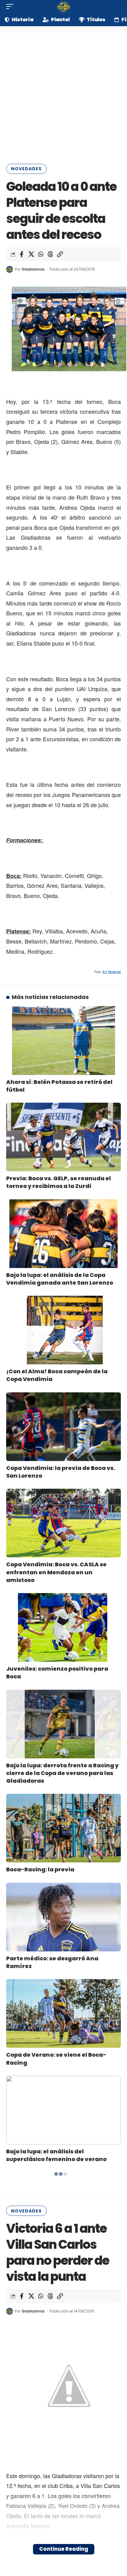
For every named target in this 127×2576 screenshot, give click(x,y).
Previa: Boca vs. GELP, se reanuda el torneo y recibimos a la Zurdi (59, 1182)
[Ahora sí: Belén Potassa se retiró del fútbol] (63, 1040)
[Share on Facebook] (22, 254)
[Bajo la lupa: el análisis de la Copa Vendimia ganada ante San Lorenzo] (63, 1234)
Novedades (26, 169)
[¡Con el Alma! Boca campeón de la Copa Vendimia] (63, 1330)
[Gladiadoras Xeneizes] (63, 6)
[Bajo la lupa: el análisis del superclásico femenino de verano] (63, 2110)
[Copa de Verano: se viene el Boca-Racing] (63, 2013)
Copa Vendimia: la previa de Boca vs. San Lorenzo (61, 1472)
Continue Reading (64, 2549)
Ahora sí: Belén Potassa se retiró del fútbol (59, 1086)
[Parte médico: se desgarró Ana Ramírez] (63, 1917)
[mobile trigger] (11, 6)
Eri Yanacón (112, 972)
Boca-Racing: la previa (40, 1869)
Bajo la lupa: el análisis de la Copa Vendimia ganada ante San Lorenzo (60, 1279)
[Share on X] (31, 254)
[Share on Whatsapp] (41, 254)
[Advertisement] (63, 93)
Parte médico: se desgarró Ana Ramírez (52, 1962)
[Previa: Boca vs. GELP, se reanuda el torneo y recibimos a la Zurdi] (63, 1137)
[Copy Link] (60, 254)
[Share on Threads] (50, 254)
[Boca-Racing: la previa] (63, 1828)
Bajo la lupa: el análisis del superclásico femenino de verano (56, 2155)
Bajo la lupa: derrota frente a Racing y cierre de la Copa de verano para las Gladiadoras (62, 1773)
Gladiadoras (33, 269)
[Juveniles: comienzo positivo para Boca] (63, 1627)
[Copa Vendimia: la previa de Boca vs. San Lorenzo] (63, 1427)
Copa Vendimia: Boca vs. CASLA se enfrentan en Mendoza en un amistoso (56, 1572)
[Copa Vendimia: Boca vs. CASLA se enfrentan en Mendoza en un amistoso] (63, 1523)
